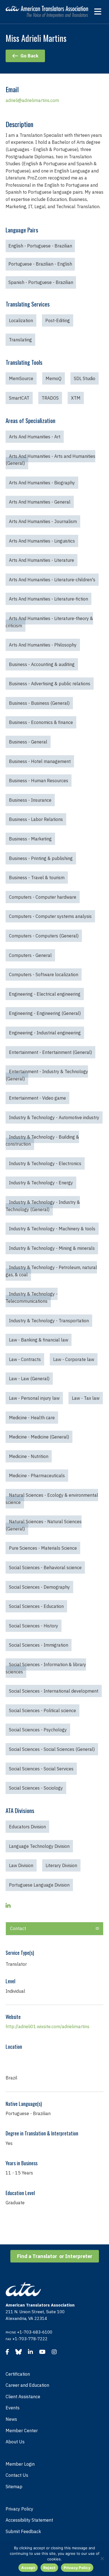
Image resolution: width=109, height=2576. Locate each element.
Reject (49, 2568)
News (11, 2419)
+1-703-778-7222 (30, 2339)
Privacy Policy (19, 2509)
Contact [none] (18, 1928)
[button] (54, 1929)
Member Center (22, 2431)
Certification (18, 2374)
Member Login (20, 2464)
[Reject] (102, 2558)
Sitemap (14, 2487)
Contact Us (17, 2475)
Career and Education (27, 2385)
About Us (15, 2442)
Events (13, 2408)
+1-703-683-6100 (35, 2332)
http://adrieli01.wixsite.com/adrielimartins (48, 2026)
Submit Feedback (23, 2531)
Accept (28, 2568)
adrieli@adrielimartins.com (32, 100)
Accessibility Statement (29, 2520)
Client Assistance (23, 2397)
